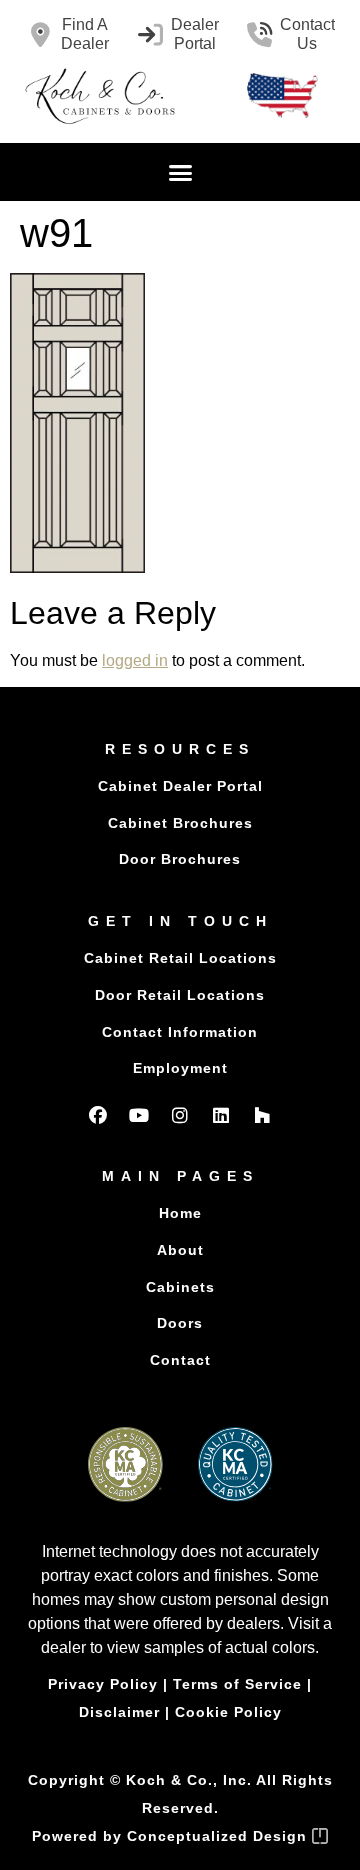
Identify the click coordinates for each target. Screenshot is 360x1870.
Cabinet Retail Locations (180, 958)
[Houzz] (262, 1115)
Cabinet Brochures (180, 823)
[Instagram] (180, 1115)
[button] (180, 172)
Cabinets (180, 1287)
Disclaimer (119, 1712)
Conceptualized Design (219, 1836)
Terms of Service (237, 1684)
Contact (180, 1360)
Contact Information (180, 1032)
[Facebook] (98, 1115)
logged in (135, 660)
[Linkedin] (221, 1115)
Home (180, 1213)
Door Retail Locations (180, 995)
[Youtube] (139, 1115)
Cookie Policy (228, 1712)
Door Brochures (180, 859)
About (180, 1250)
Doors (180, 1323)
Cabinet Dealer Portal (180, 786)
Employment (180, 1068)
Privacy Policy (103, 1684)
